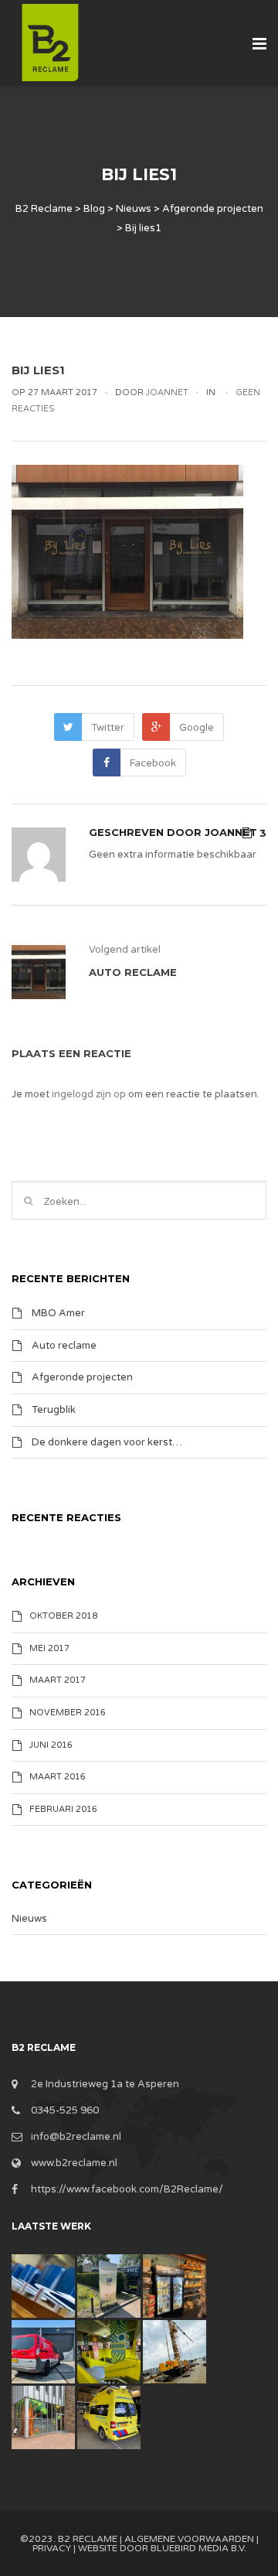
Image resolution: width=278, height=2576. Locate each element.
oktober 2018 (63, 1616)
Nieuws (29, 1919)
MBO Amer (58, 1313)
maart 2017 (58, 1681)
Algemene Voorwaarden (189, 2539)
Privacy (52, 2548)
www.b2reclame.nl (74, 2163)
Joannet (231, 832)
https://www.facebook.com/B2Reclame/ (127, 2189)
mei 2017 (49, 1648)
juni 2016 (51, 1745)
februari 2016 (63, 1809)
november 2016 (68, 1713)
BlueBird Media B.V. (198, 2548)
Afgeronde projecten (82, 1377)
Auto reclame (64, 1345)
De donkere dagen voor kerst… (107, 1442)
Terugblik (54, 1410)
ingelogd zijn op (89, 1094)
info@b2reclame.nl (76, 2137)
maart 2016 (58, 1777)
